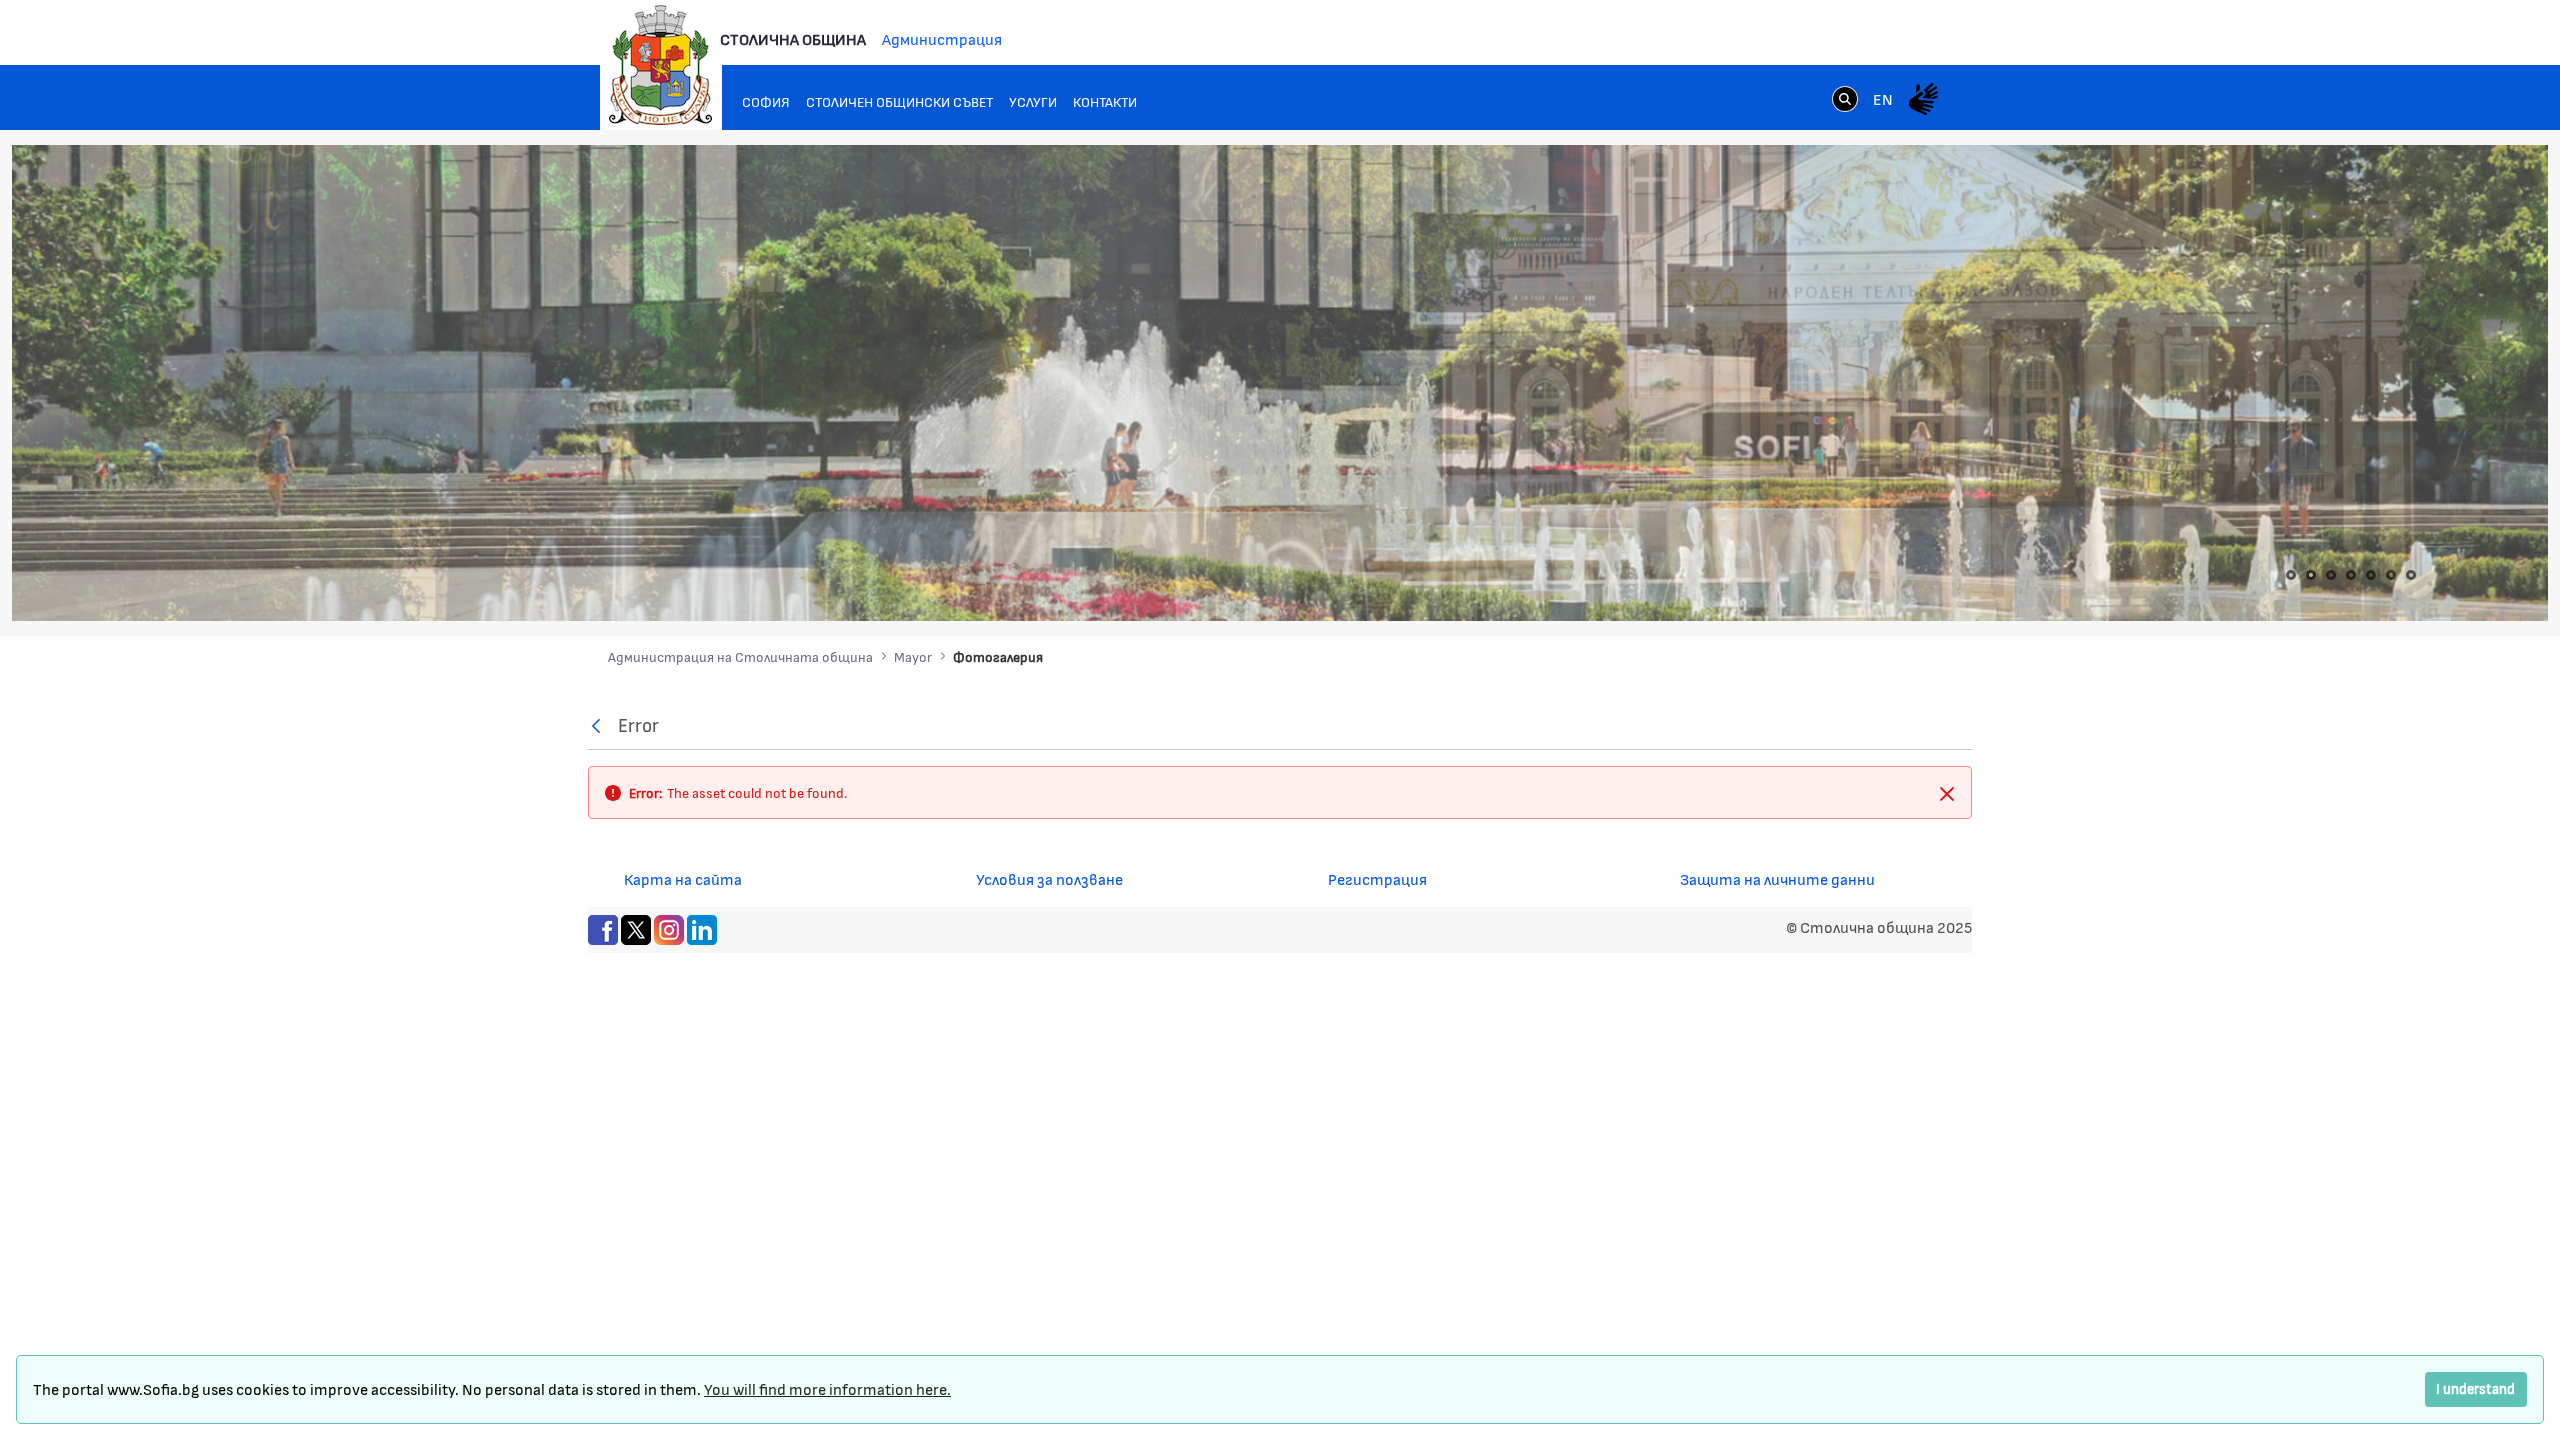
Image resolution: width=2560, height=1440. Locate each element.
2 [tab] (2311, 575)
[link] (1845, 98)
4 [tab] (2351, 575)
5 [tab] (2371, 575)
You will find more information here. (827, 1388)
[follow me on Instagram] (669, 927)
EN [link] (1883, 98)
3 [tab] (2331, 575)
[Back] (601, 726)
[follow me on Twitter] (636, 927)
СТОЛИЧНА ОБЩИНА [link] (793, 38)
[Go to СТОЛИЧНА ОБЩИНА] (661, 65)
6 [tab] (2391, 575)
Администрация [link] (942, 38)
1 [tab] (2291, 575)
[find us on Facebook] (603, 927)
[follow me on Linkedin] (702, 927)
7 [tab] (2411, 575)
